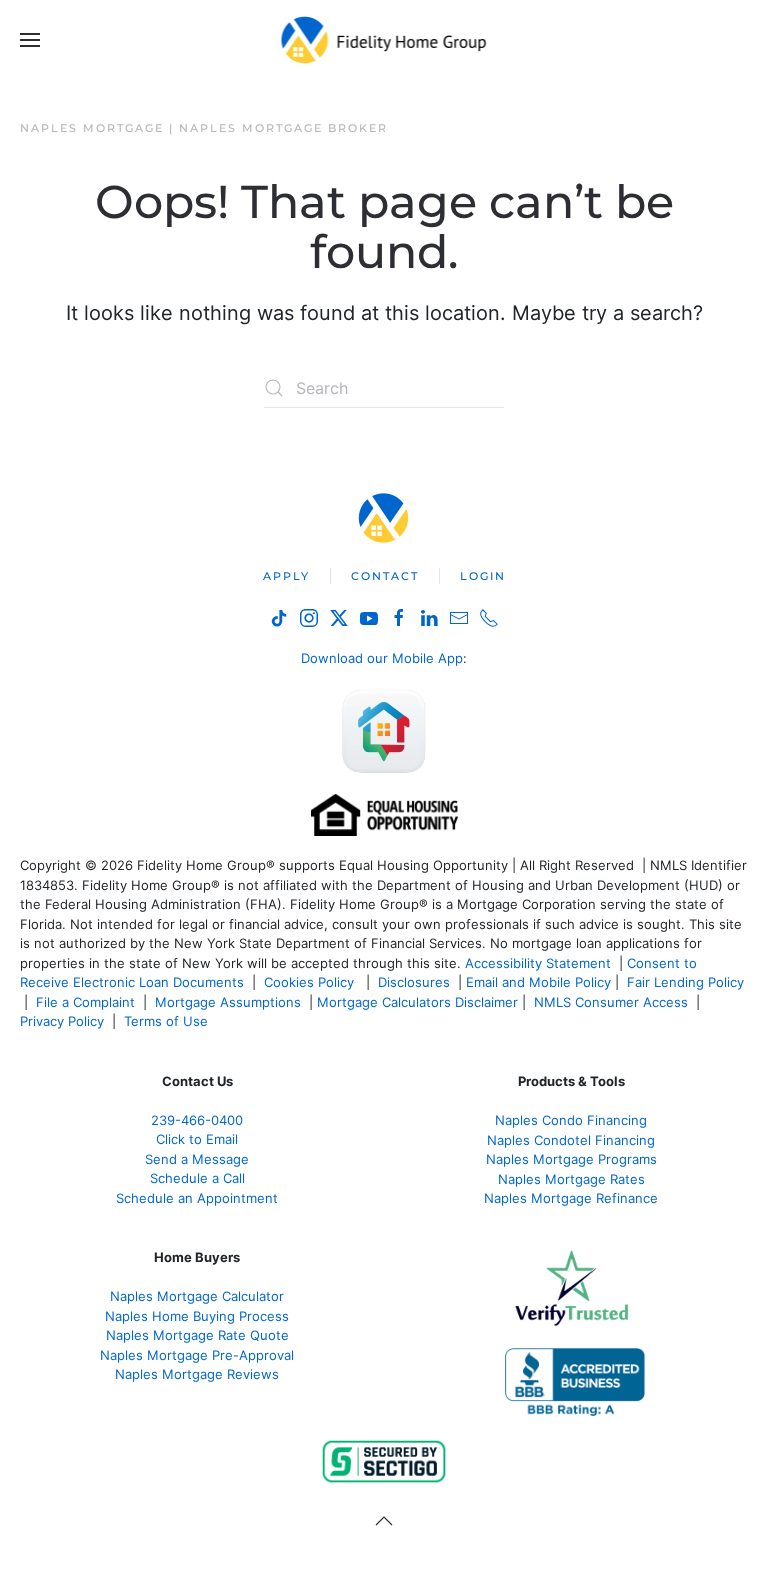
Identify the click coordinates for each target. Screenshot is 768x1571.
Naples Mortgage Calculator (197, 1296)
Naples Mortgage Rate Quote (197, 1335)
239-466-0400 (197, 1120)
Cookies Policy (311, 982)
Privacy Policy (62, 1021)
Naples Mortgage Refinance (571, 1198)
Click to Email (197, 1139)
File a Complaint (87, 1002)
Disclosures (414, 982)
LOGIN (483, 576)
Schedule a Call (197, 1178)
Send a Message (197, 1159)
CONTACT (385, 576)
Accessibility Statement (538, 963)
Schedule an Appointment (197, 1198)
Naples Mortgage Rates (571, 1179)
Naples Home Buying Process (197, 1316)
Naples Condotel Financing (571, 1140)
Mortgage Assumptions (228, 1002)
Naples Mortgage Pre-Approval (197, 1355)
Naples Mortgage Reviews (197, 1374)
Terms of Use (168, 1021)
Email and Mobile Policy (538, 982)
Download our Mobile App (382, 658)
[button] (30, 40)
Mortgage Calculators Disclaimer (417, 1002)
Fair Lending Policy (685, 982)
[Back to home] (384, 40)
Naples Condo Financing (571, 1120)
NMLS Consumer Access (611, 1002)
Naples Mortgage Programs (571, 1159)
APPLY (286, 576)
